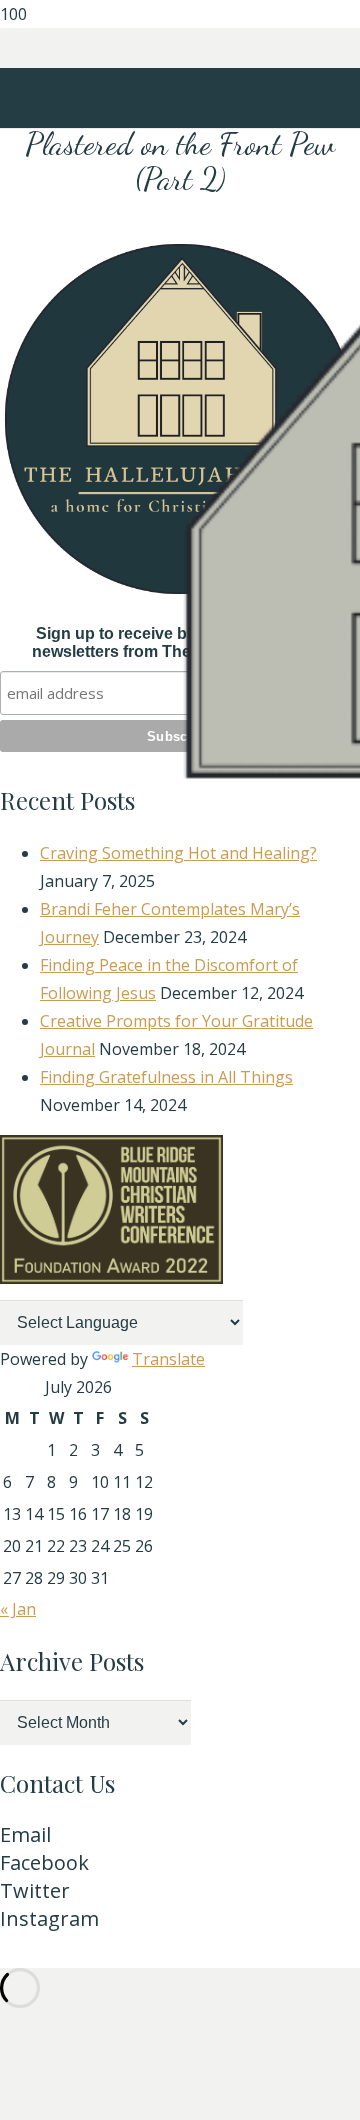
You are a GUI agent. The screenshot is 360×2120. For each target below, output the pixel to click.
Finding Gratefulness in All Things (166, 1077)
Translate (168, 1359)
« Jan (18, 1609)
